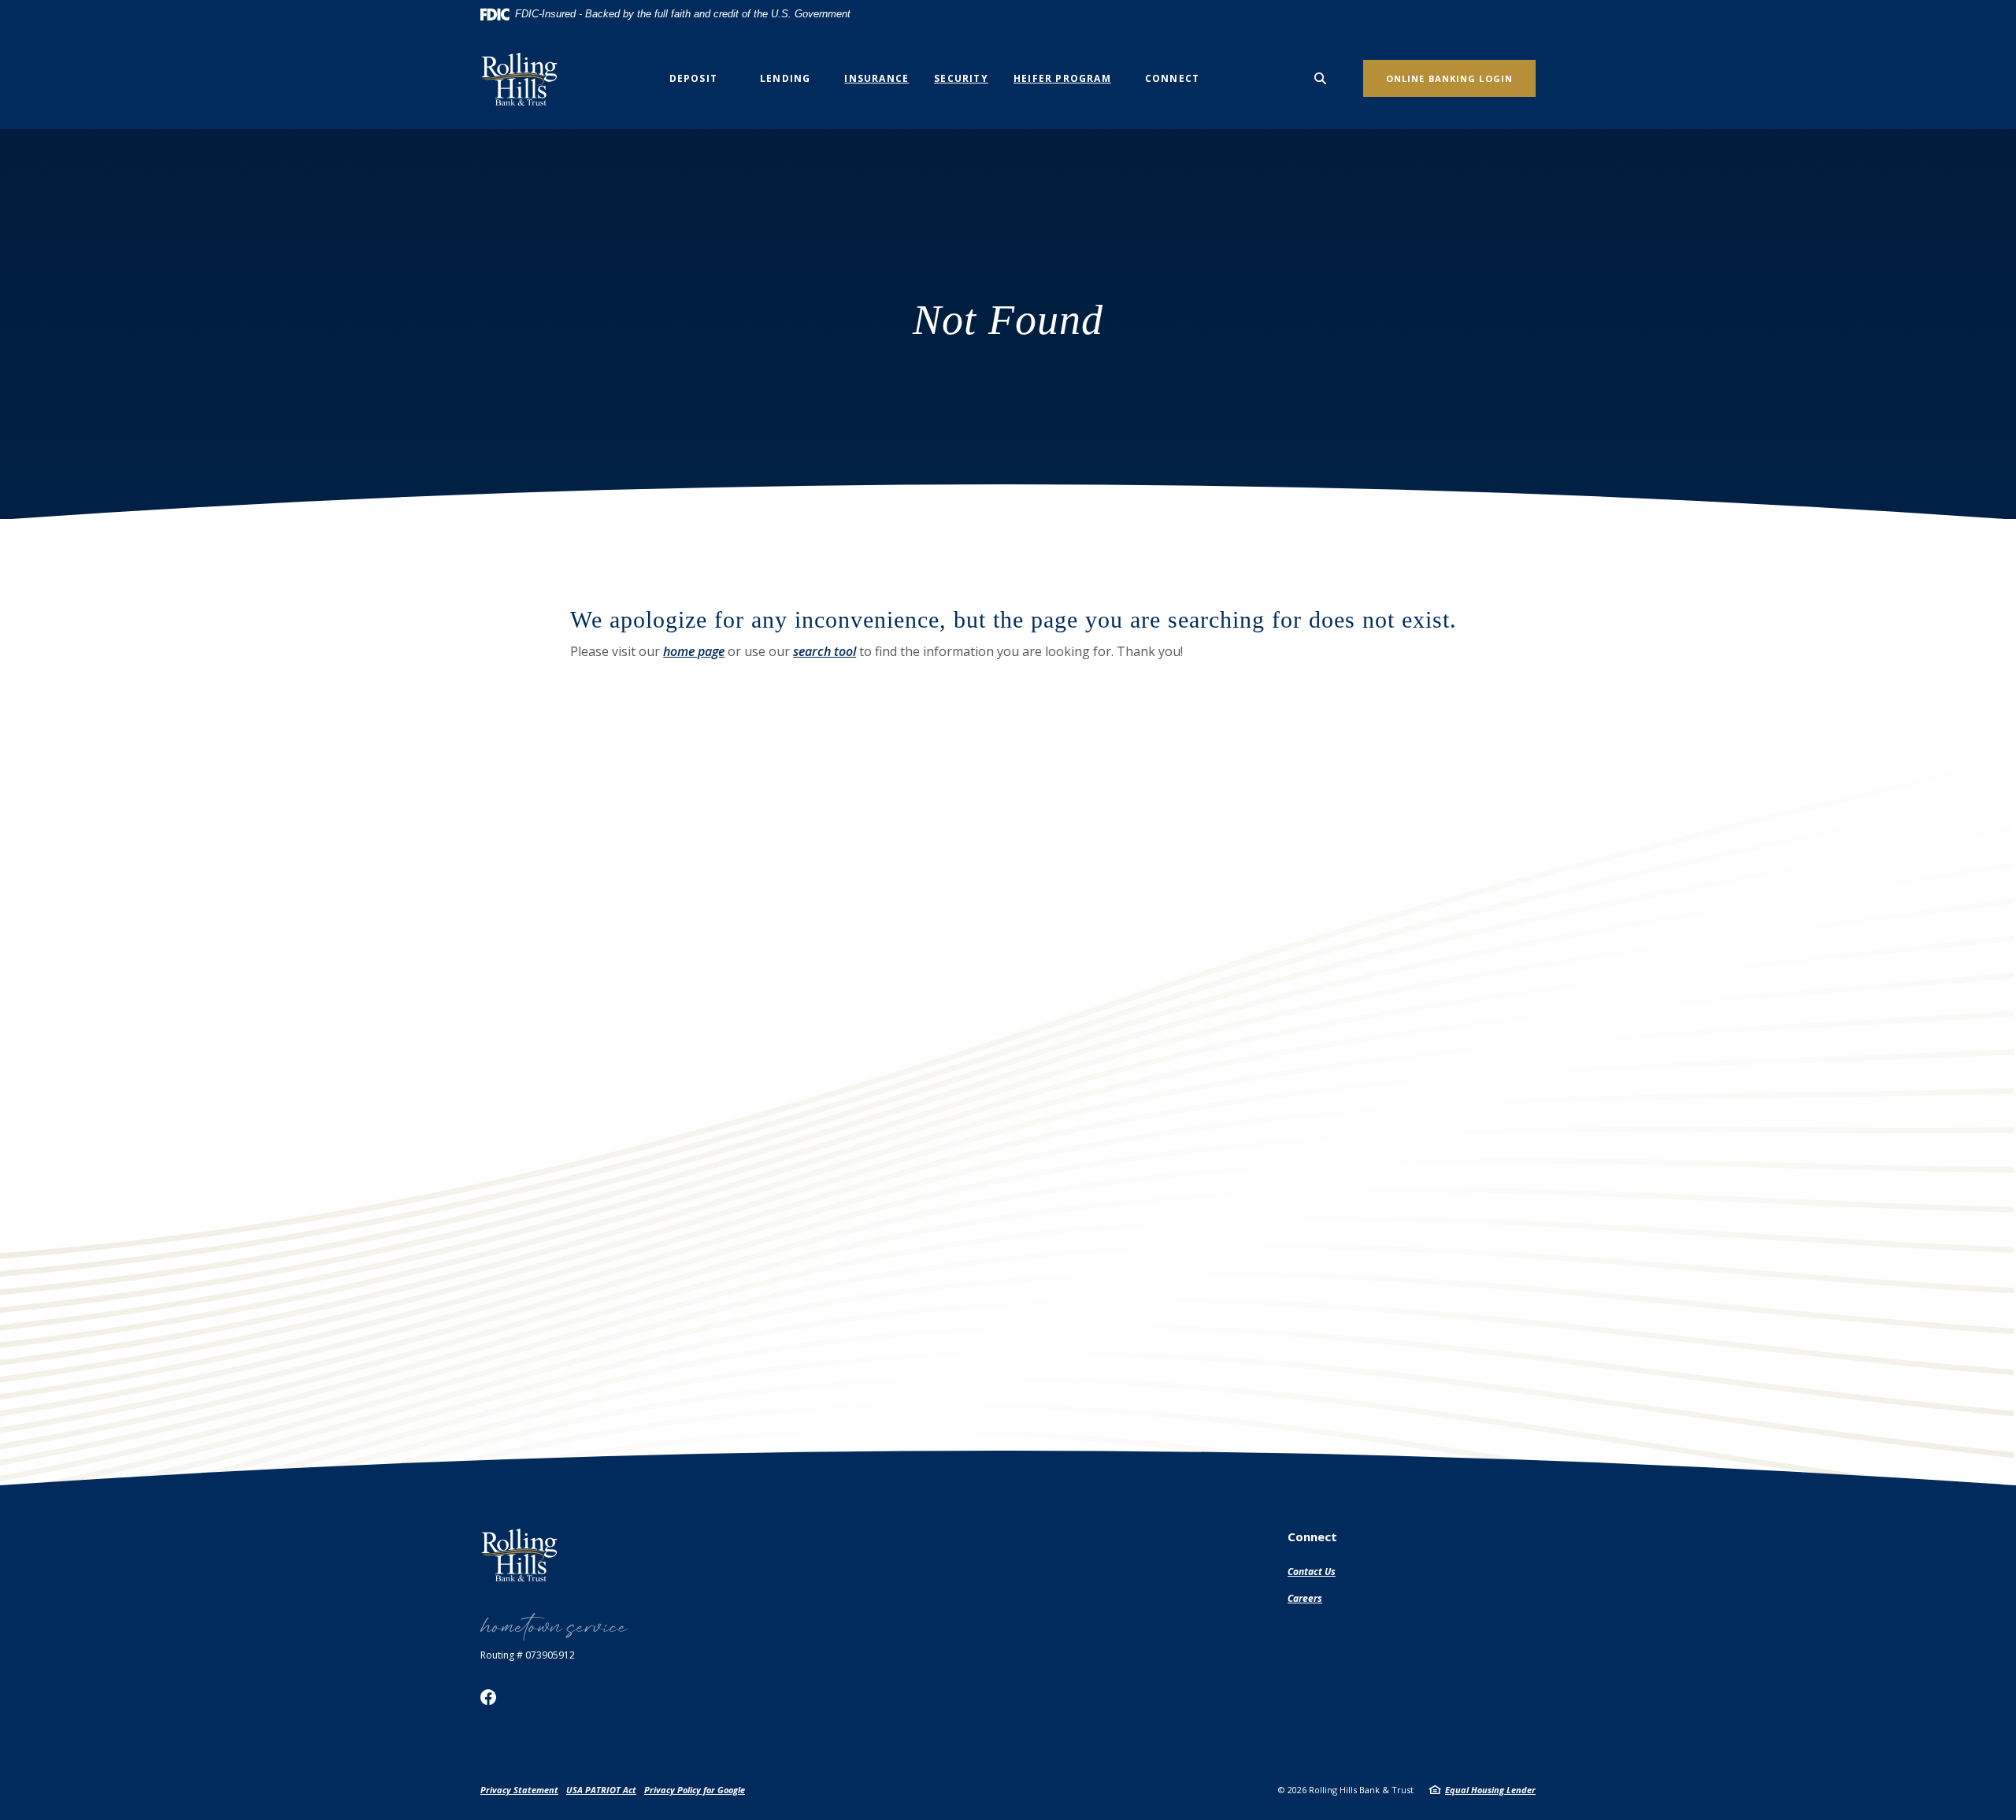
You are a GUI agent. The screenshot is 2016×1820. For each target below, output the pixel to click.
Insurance (876, 78)
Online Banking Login (1449, 78)
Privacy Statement (519, 1790)
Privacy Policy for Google (695, 1790)
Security (961, 78)
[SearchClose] (1321, 78)
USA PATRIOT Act (601, 1790)
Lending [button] (785, 78)
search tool (825, 651)
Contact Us (1312, 1572)
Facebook (488, 1697)
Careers (1305, 1598)
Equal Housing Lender (1490, 1790)
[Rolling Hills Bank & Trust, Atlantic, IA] (524, 79)
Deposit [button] (693, 78)
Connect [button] (1172, 78)
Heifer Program (1062, 78)
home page (694, 651)
